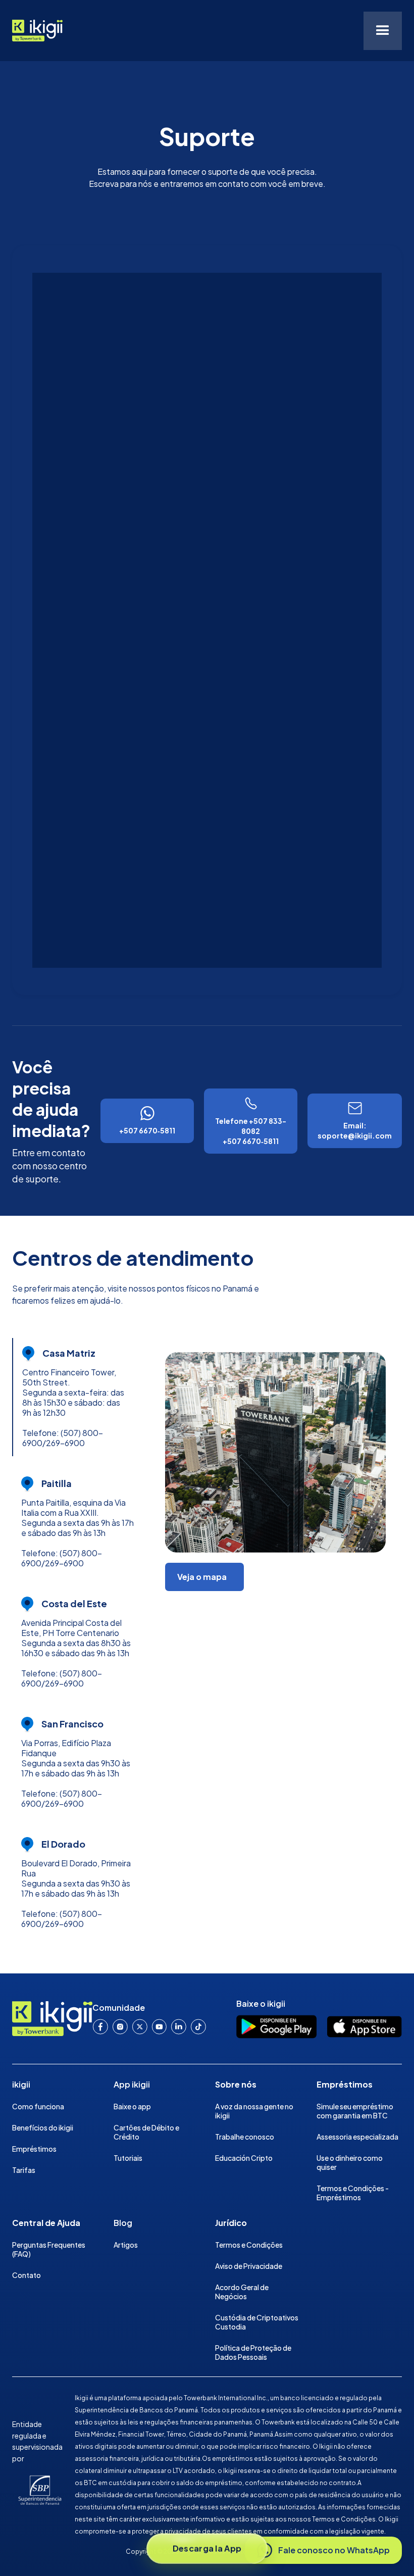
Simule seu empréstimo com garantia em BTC (355, 2111)
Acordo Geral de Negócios (242, 2292)
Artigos (126, 2245)
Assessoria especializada (357, 2137)
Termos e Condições (249, 2245)
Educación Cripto (244, 2158)
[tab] (81, 1397)
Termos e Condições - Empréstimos (353, 2193)
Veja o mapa (202, 1577)
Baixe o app (132, 2106)
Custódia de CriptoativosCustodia (257, 2322)
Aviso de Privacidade (249, 2266)
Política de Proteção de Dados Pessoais (253, 2352)
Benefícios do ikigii (43, 2127)
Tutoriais (128, 2158)
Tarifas (24, 2170)
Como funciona (38, 2106)
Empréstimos (34, 2149)
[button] (383, 31)
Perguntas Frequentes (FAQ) (49, 2249)
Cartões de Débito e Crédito (146, 2132)
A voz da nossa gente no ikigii (254, 2111)
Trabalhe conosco (245, 2137)
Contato (27, 2275)
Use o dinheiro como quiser (350, 2162)
